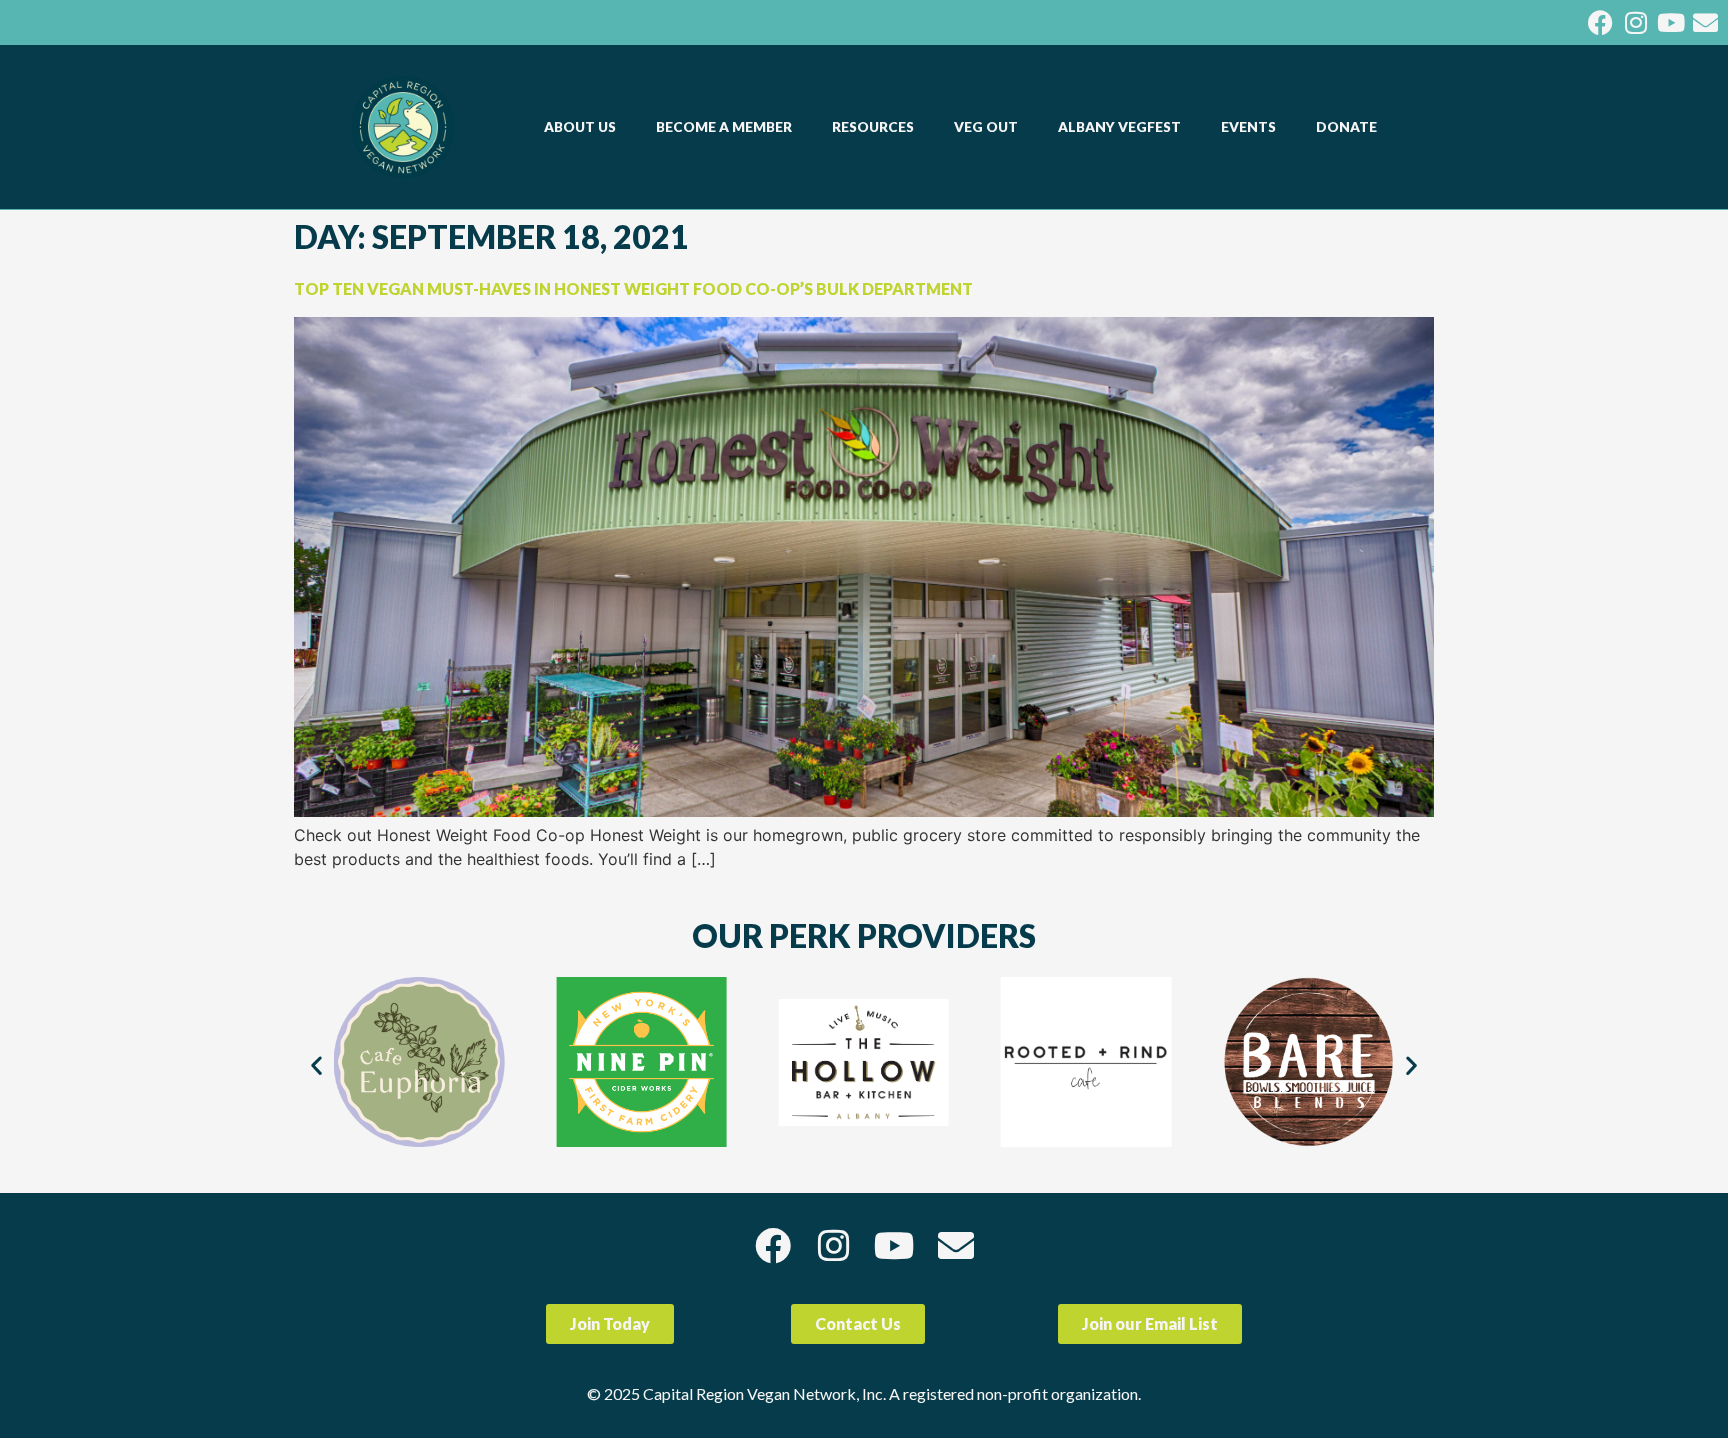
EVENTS (1248, 127)
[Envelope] (1705, 22)
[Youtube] (1670, 22)
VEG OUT (986, 127)
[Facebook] (1600, 22)
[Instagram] (1635, 22)
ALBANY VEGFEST (1119, 127)
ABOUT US (580, 127)
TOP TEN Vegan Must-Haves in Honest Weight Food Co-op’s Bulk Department (633, 288)
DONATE (1346, 127)
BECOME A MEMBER (724, 127)
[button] (316, 1065)
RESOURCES (873, 127)
